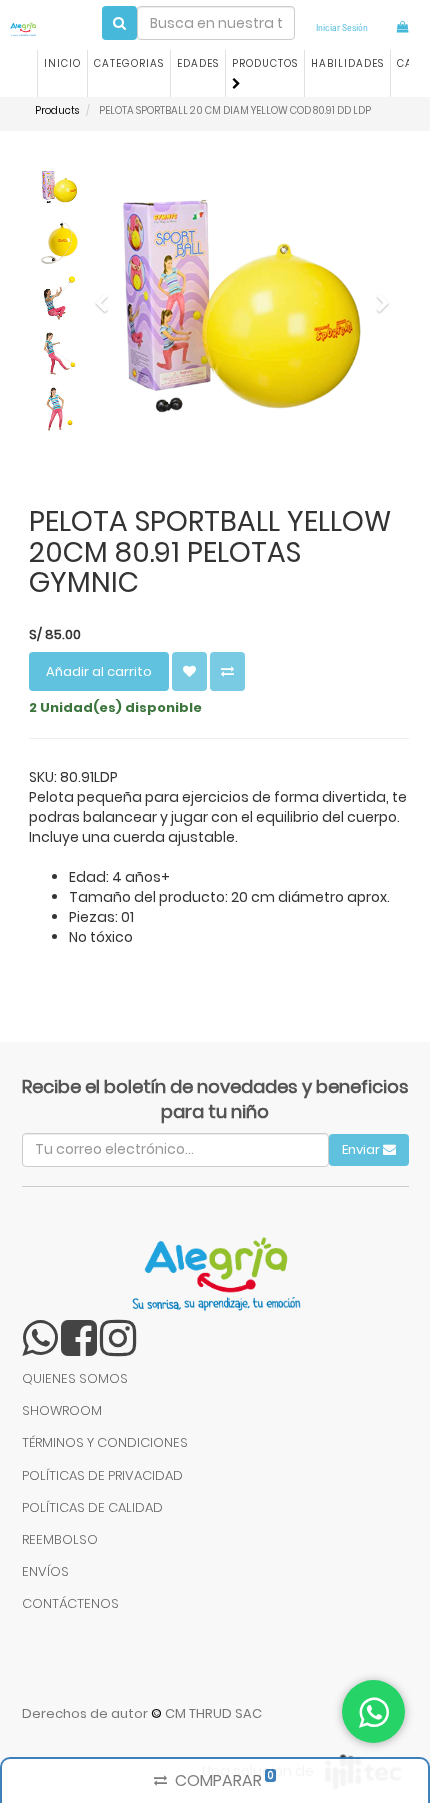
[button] (107, 366)
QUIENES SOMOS (75, 1378)
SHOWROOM (62, 1410)
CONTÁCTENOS (70, 1603)
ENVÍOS (45, 1571)
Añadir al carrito (99, 671)
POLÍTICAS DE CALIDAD (92, 1507)
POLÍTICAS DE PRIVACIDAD (102, 1475)
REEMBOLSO (60, 1539)
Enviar (362, 1149)
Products (57, 110)
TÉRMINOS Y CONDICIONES (105, 1442)
